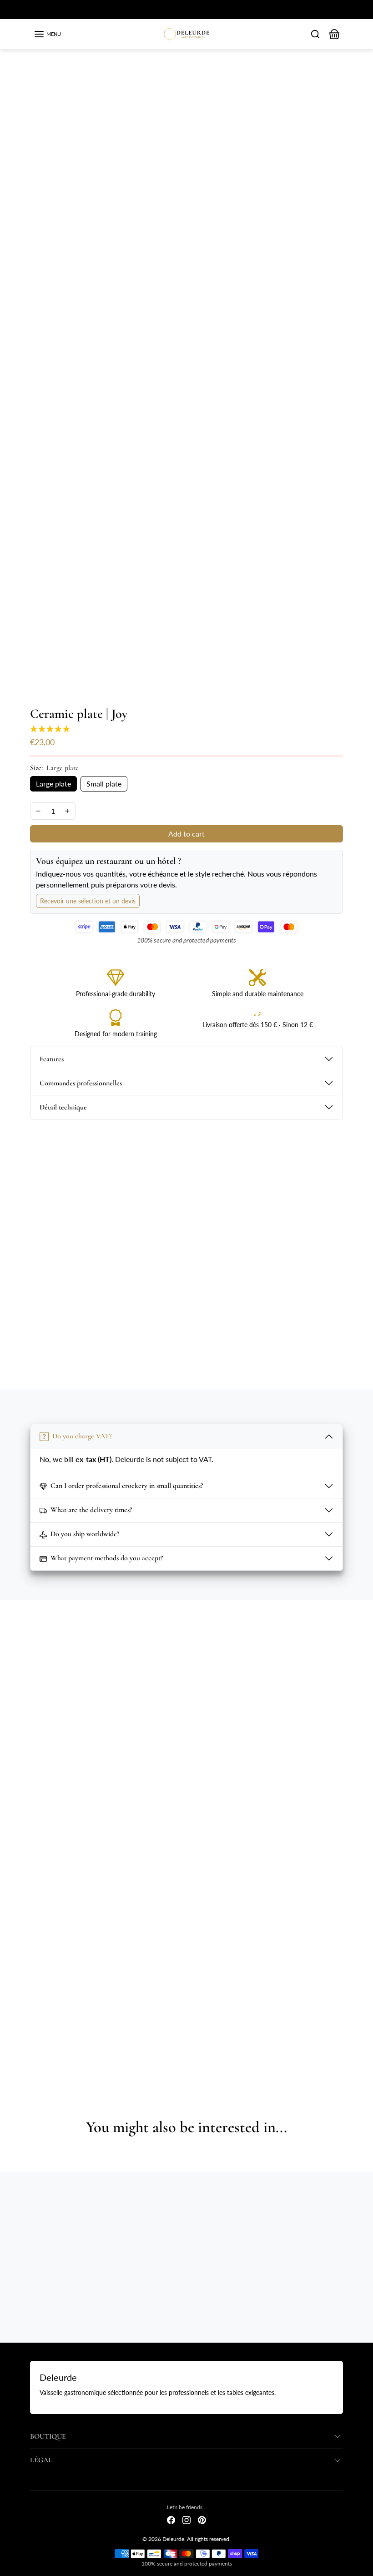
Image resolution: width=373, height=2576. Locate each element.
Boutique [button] (48, 2436)
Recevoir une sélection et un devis (88, 901)
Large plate (53, 784)
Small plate (104, 784)
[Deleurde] (187, 33)
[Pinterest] (202, 2519)
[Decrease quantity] (38, 811)
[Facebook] (171, 2519)
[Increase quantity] (67, 811)
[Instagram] (186, 2519)
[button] (47, 34)
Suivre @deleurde (193, 1652)
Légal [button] (41, 2460)
